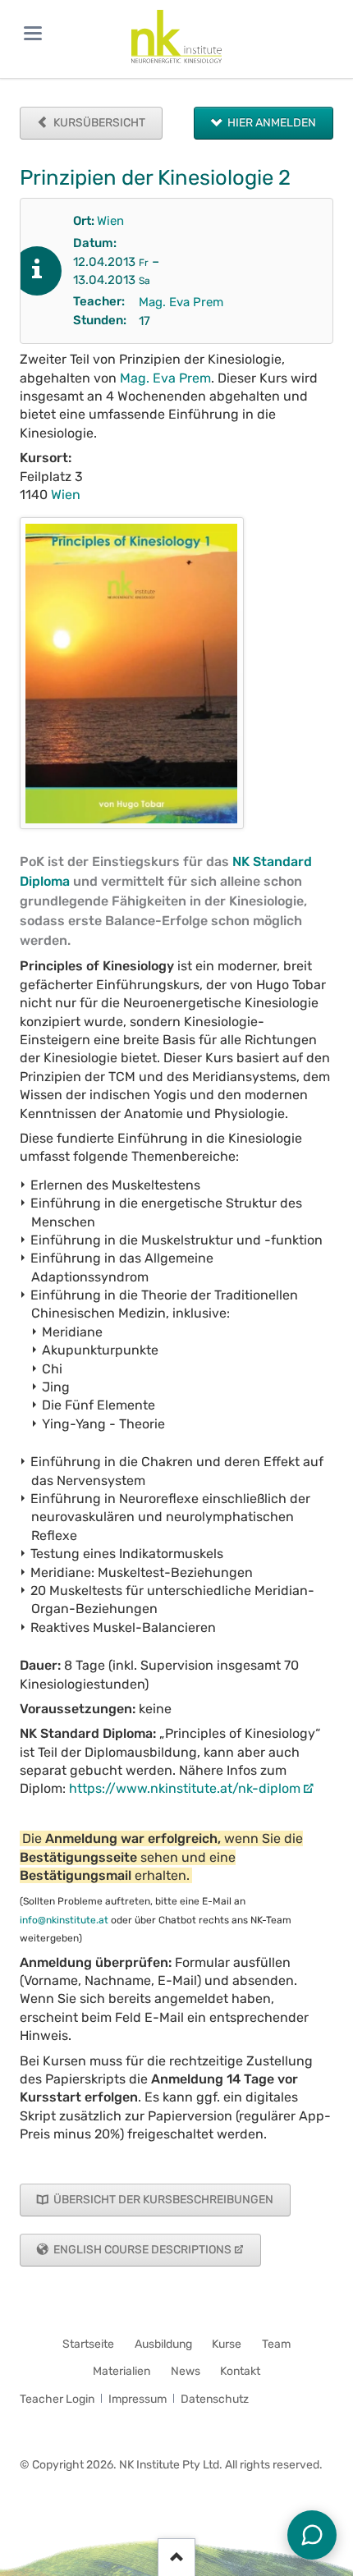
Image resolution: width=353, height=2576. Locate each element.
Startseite (88, 2344)
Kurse (227, 2344)
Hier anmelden (270, 123)
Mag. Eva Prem (181, 302)
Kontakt (240, 2371)
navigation (33, 33)
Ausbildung (163, 2344)
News (186, 2371)
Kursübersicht (98, 123)
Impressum (138, 2399)
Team (276, 2344)
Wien (110, 221)
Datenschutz (215, 2399)
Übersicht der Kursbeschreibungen (162, 2200)
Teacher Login (57, 2399)
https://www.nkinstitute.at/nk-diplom (185, 1788)
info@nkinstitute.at (64, 1920)
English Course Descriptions (141, 2250)
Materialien (121, 2371)
